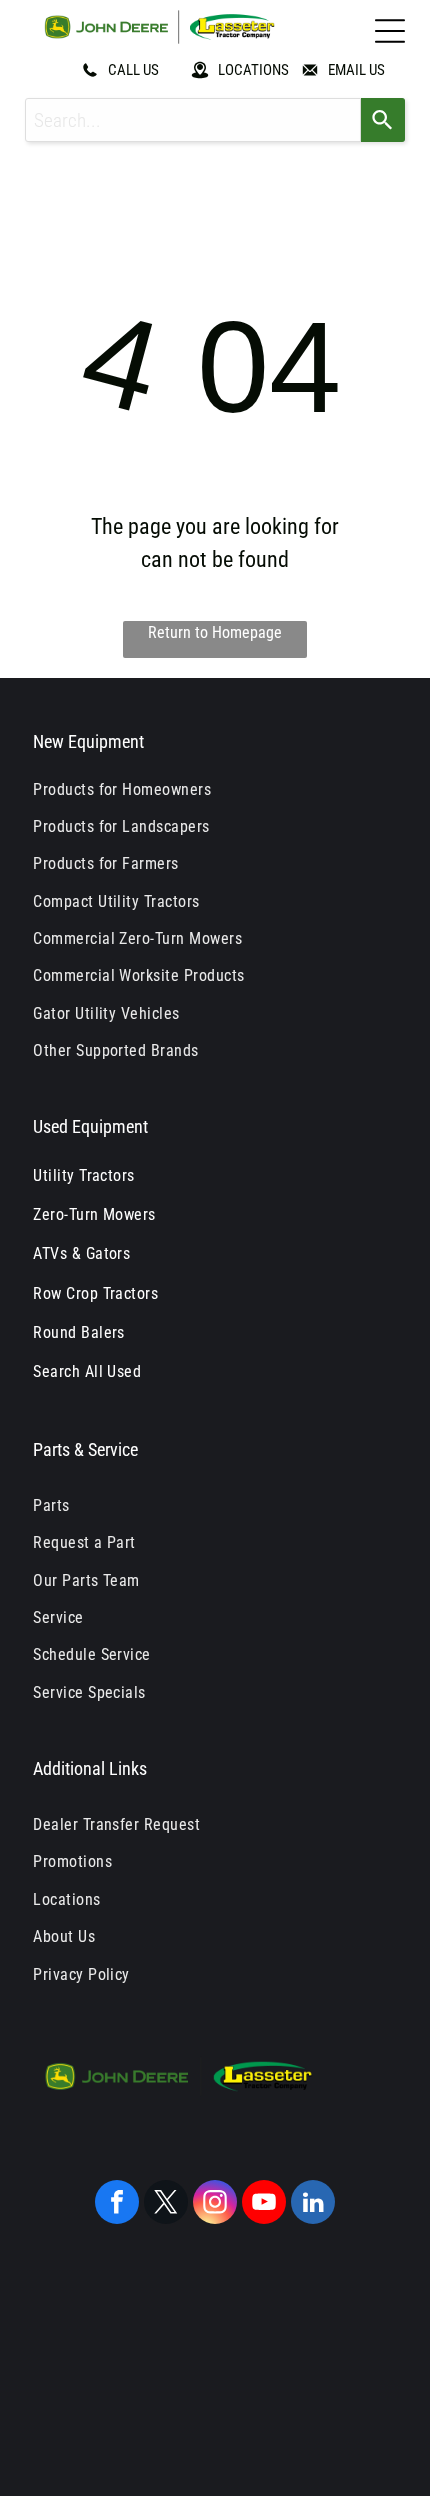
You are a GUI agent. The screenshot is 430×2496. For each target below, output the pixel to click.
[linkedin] (313, 2204)
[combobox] (193, 120)
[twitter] (166, 2204)
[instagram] (215, 2204)
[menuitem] (215, 788)
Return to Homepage (215, 632)
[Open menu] (390, 31)
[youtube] (264, 2204)
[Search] (383, 120)
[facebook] (117, 2204)
